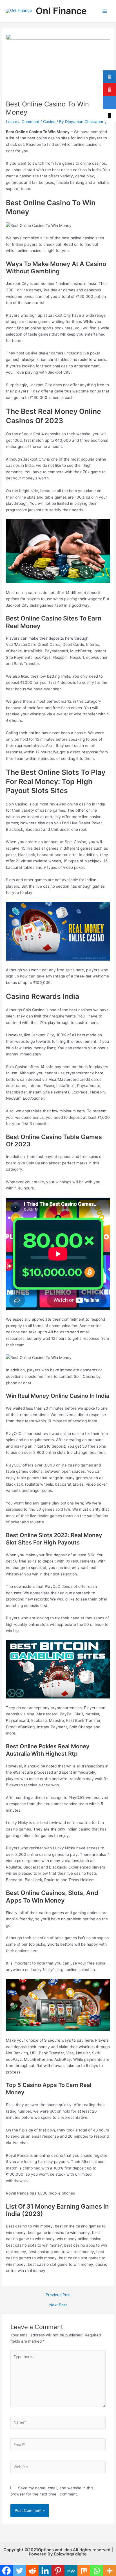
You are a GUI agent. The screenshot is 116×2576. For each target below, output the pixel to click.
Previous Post (58, 2295)
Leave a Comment (23, 122)
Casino (49, 122)
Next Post (58, 2305)
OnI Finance (61, 11)
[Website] (58, 2468)
